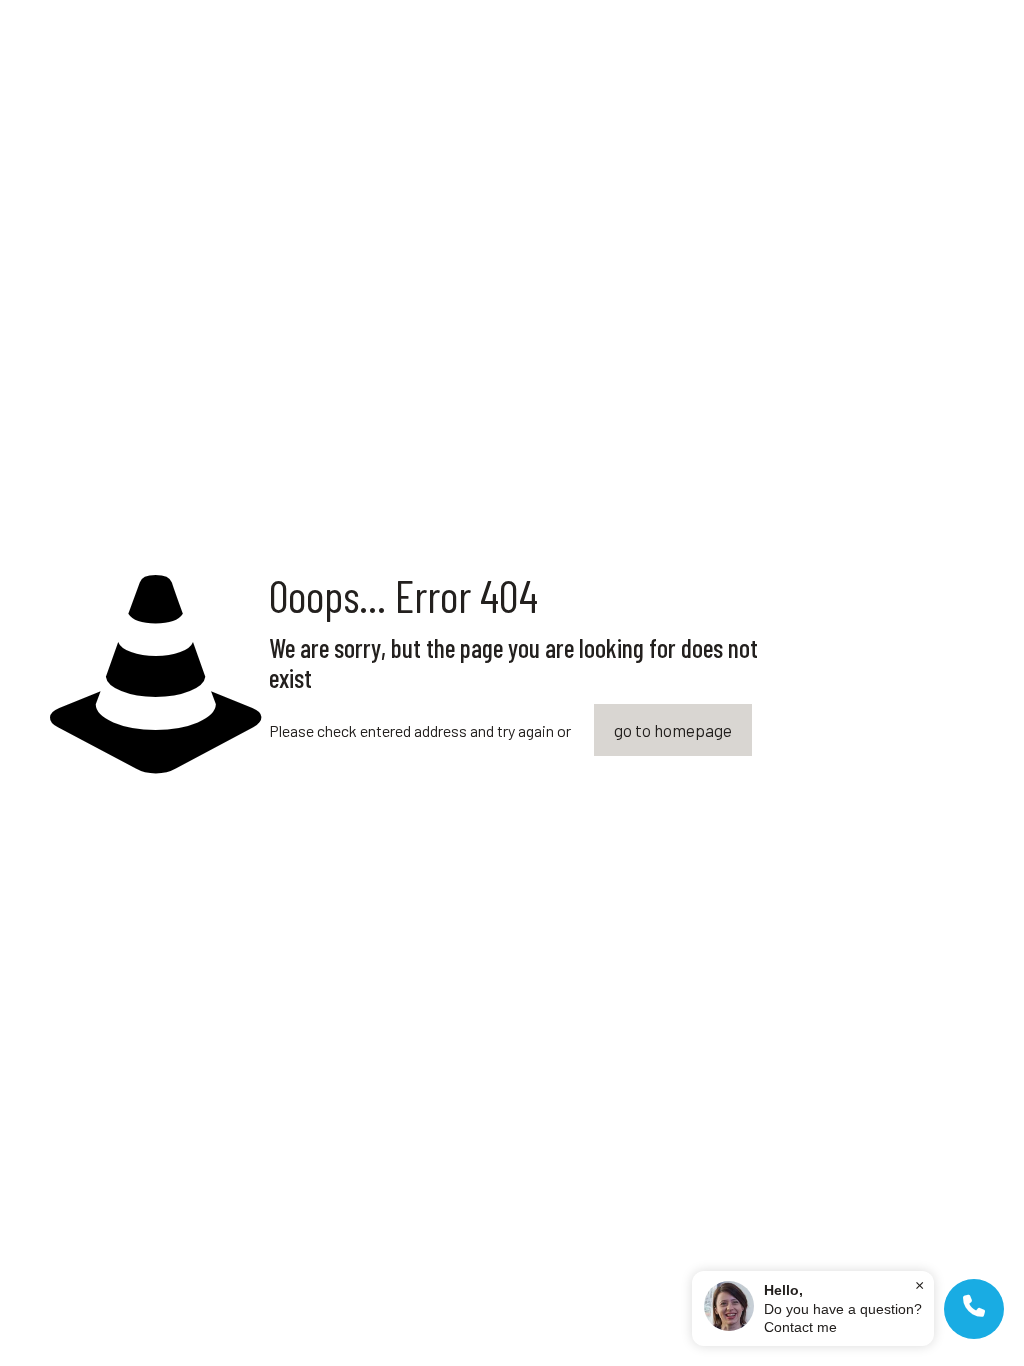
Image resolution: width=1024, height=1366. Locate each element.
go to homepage (673, 730)
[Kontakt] (974, 1309)
